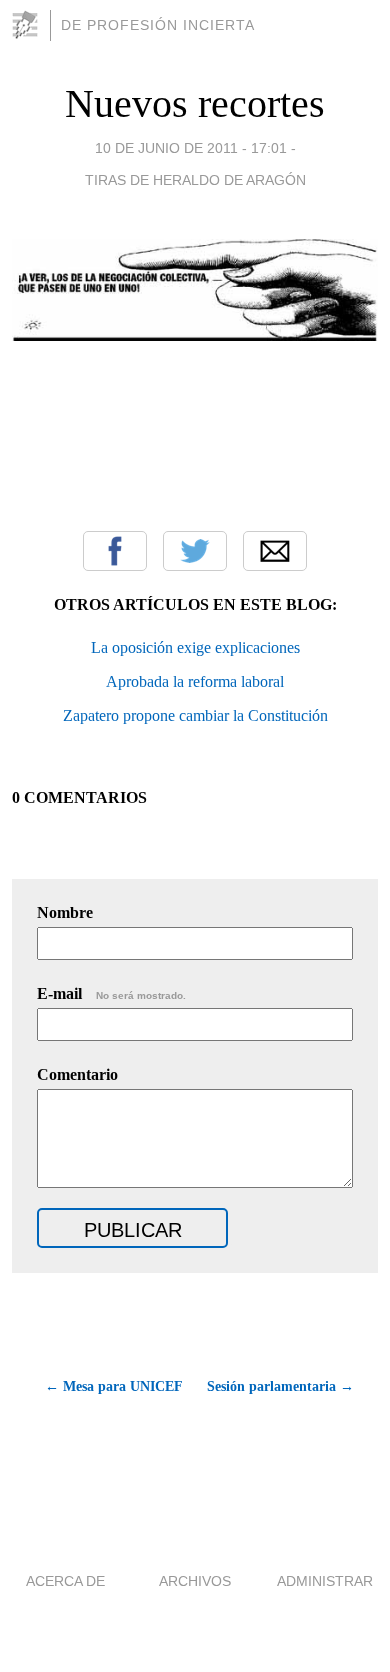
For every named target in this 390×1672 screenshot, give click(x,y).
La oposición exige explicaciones (195, 647)
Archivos (195, 1581)
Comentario (77, 1074)
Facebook (115, 551)
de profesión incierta (158, 25)
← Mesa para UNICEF (114, 1386)
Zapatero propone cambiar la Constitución (195, 715)
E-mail (111, 993)
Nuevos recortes (195, 103)
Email (275, 551)
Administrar (325, 1581)
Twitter (195, 551)
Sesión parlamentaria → (280, 1386)
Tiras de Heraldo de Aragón (195, 180)
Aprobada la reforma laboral (195, 681)
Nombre (65, 912)
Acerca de (65, 1581)
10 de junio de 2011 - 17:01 (191, 148)
